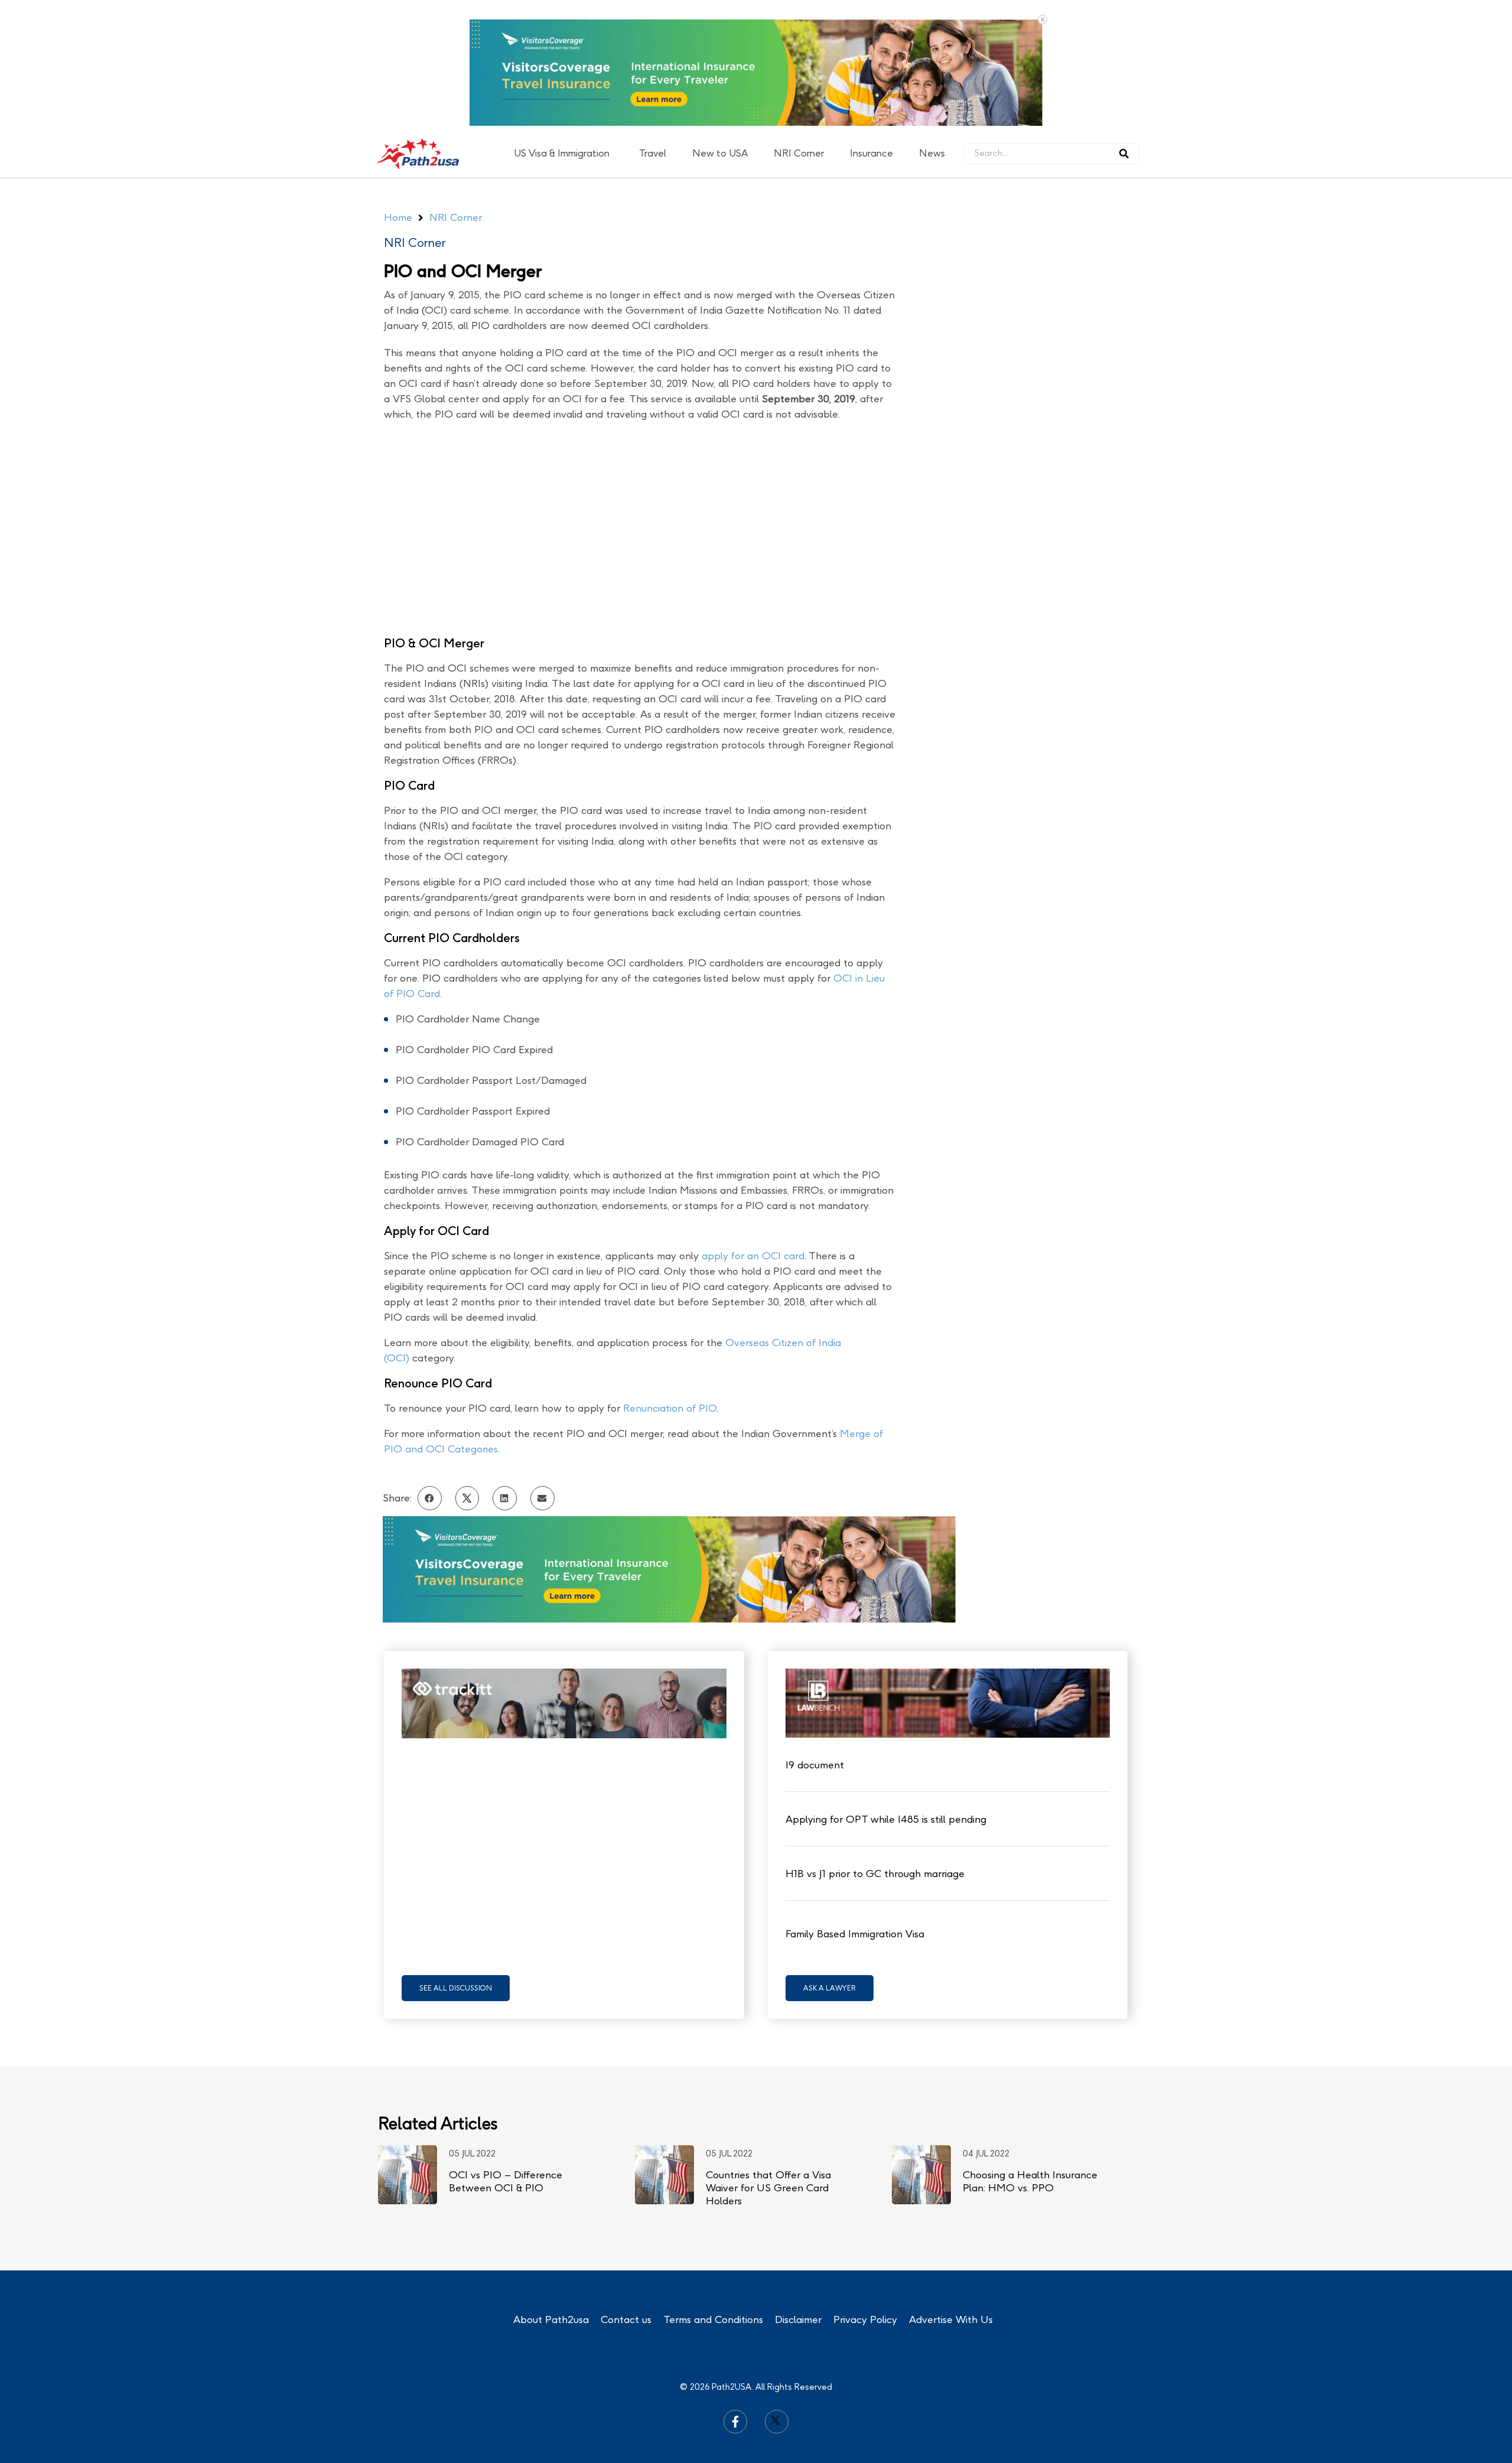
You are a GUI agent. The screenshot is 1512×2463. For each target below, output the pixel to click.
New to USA (720, 153)
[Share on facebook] (430, 1498)
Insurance (871, 153)
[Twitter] (777, 2422)
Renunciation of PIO (670, 1408)
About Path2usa (551, 2319)
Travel (653, 153)
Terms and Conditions (713, 2319)
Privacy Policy (865, 2319)
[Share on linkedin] (505, 1498)
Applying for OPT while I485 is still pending (886, 1819)
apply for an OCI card (753, 1256)
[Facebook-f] (735, 2422)
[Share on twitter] (467, 1498)
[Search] (1124, 154)
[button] (456, 1988)
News (932, 153)
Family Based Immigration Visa (855, 1934)
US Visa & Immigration (562, 153)
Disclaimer (798, 2319)
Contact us (626, 2319)
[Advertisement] (1038, 365)
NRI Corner (799, 153)
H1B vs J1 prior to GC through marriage (875, 1874)
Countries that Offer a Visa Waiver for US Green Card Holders (768, 2188)
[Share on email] (542, 1498)
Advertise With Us (951, 2319)
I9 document (815, 1765)
